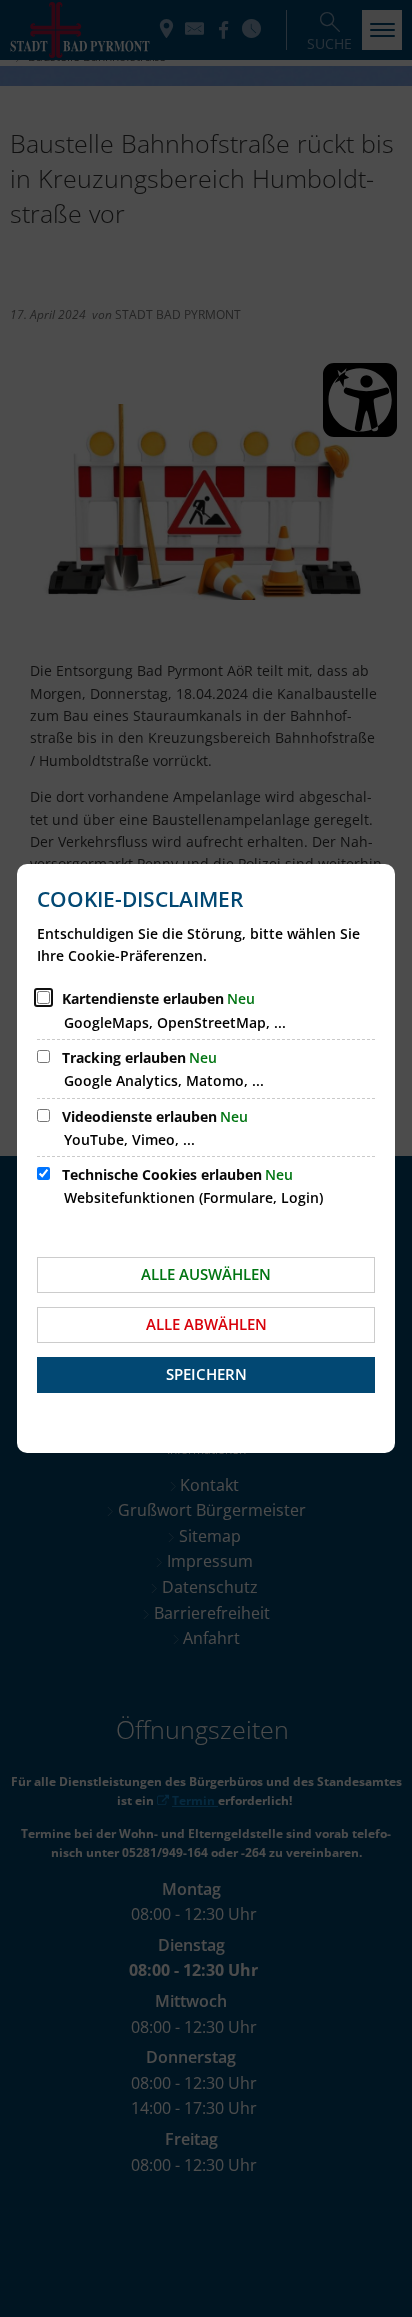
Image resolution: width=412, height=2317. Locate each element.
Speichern (206, 1374)
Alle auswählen (206, 1274)
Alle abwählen (206, 1324)
